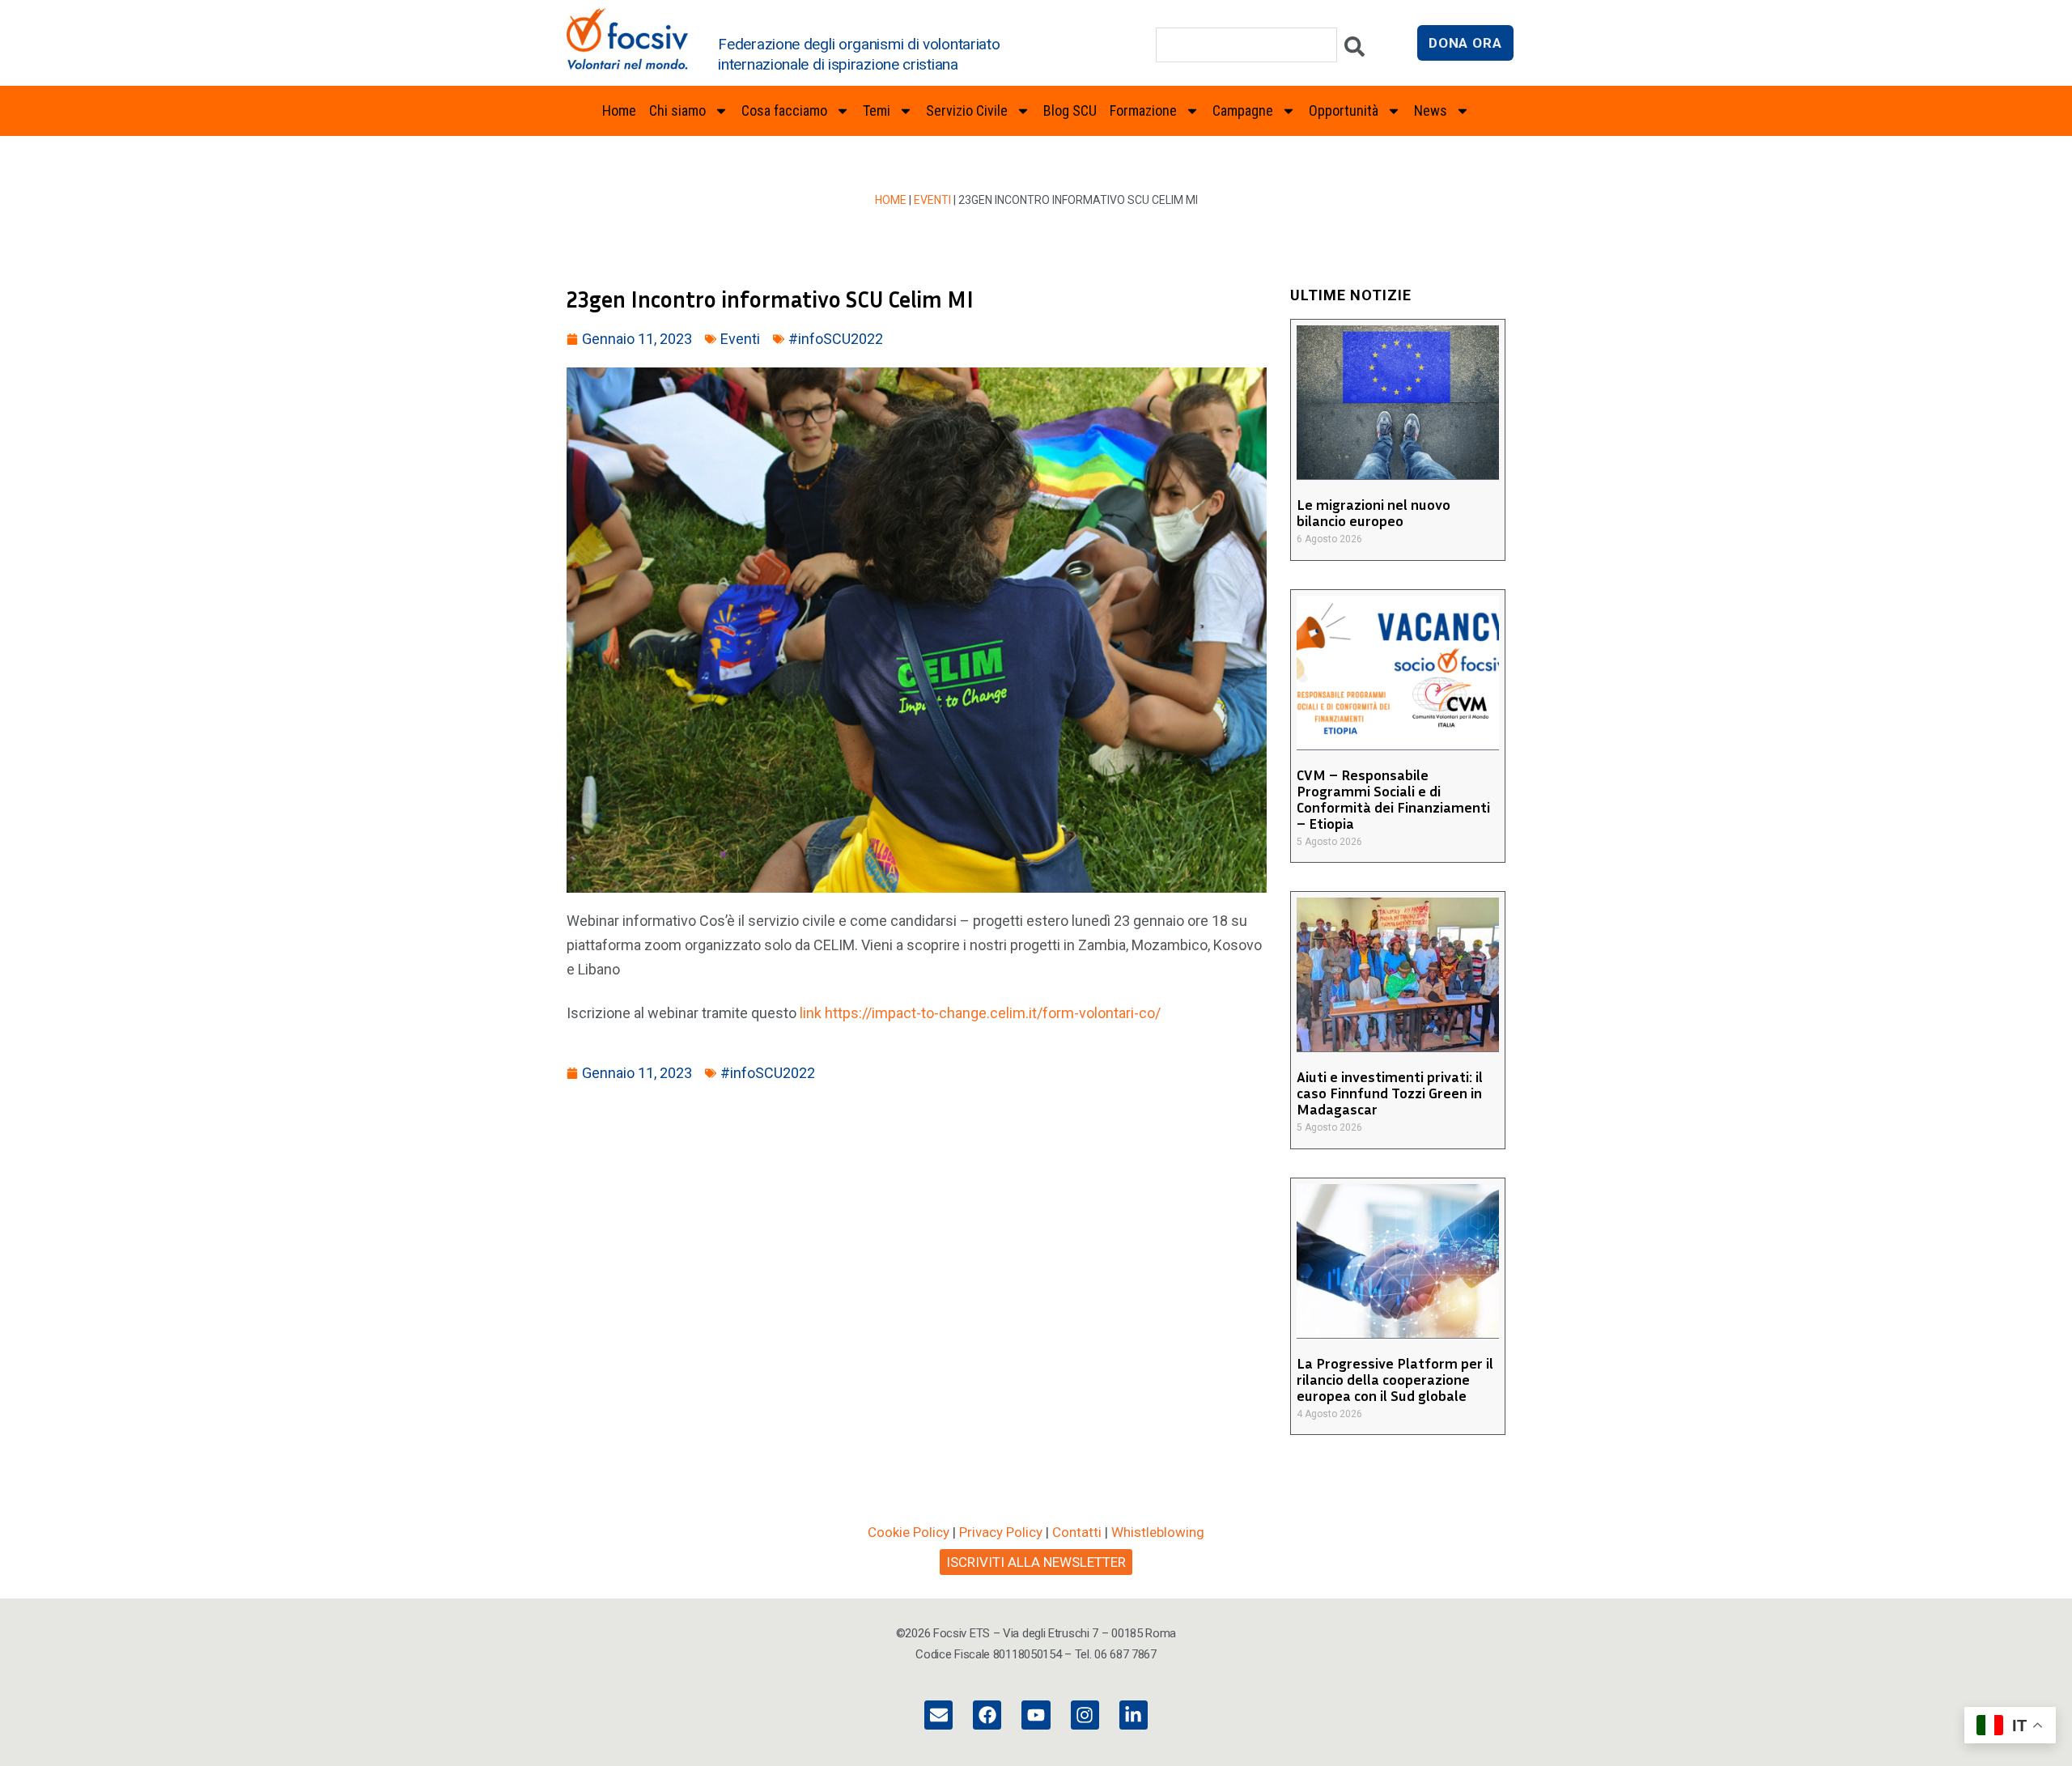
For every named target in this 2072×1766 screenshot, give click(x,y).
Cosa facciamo (784, 110)
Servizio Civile (967, 110)
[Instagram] (1085, 1715)
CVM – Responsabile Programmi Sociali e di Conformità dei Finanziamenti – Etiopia (1393, 799)
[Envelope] (938, 1715)
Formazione (1143, 110)
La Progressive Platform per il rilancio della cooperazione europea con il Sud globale (1395, 1379)
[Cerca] (1354, 51)
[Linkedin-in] (1134, 1715)
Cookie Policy (909, 1532)
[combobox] (1246, 45)
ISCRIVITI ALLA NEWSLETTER (1036, 1562)
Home (619, 110)
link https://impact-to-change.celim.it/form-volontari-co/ (980, 1013)
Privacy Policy (1001, 1532)
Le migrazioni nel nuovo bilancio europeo (1374, 512)
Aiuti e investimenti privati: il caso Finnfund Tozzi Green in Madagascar (1390, 1093)
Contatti (1077, 1532)
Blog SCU (1070, 110)
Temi (877, 110)
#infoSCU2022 (836, 339)
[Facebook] (987, 1715)
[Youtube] (1036, 1715)
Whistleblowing (1158, 1532)
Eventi (932, 200)
